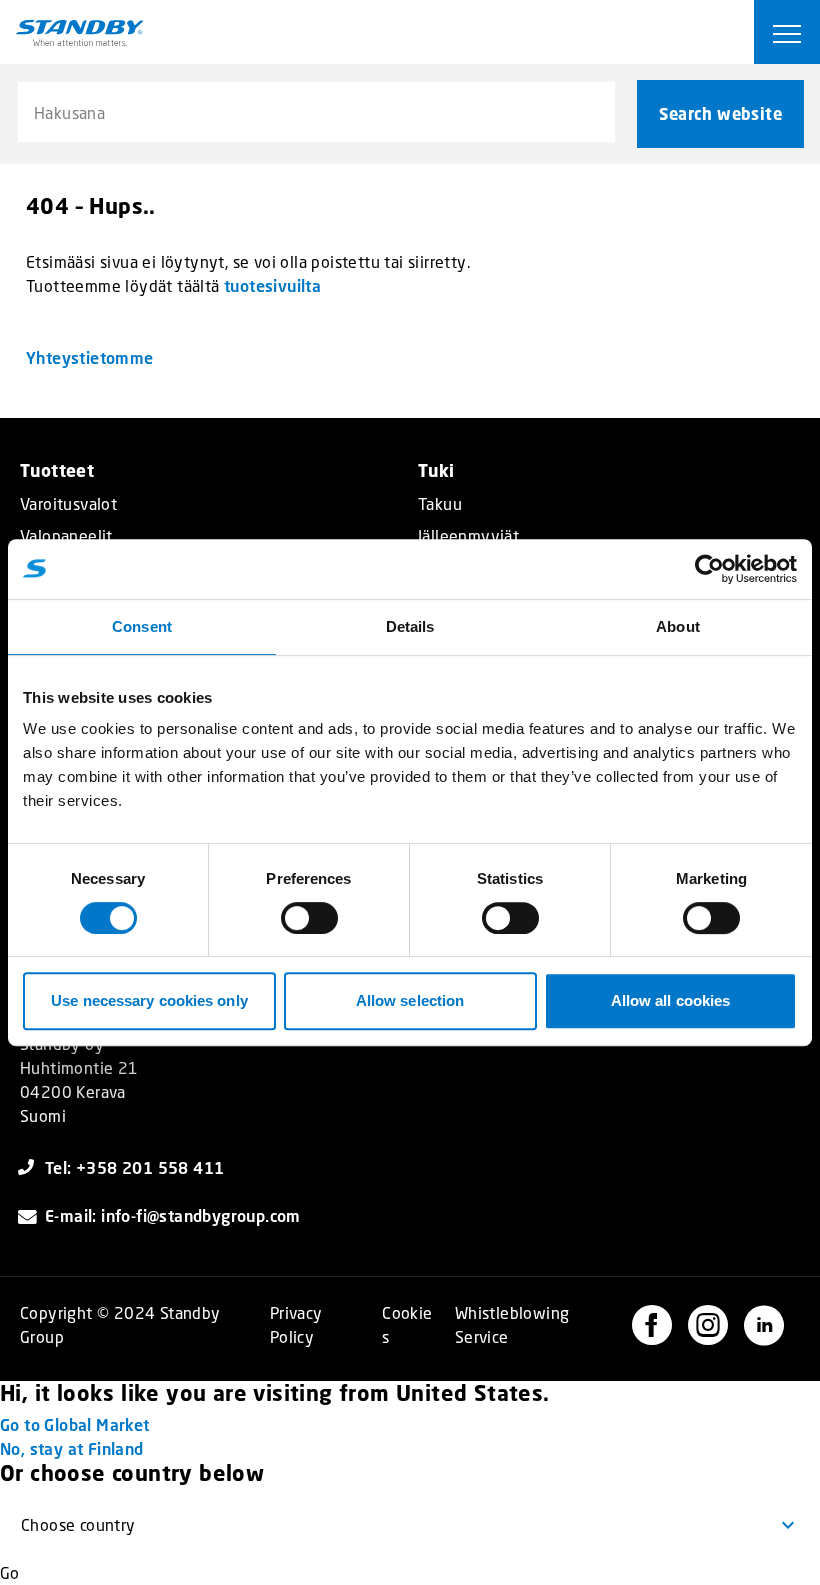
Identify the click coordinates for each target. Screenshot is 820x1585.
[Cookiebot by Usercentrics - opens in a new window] (709, 569)
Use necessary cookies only (149, 1000)
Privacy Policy (296, 1324)
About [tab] (678, 626)
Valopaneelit (66, 536)
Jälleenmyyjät (468, 536)
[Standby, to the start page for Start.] (80, 33)
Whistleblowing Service (512, 1324)
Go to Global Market (75, 1424)
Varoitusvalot (68, 504)
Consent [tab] (142, 626)
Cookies (407, 1324)
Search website (720, 114)
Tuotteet (57, 470)
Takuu (440, 504)
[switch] (309, 918)
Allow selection (410, 1000)
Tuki (436, 470)
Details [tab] (410, 626)
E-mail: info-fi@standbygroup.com (173, 1215)
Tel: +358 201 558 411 (134, 1167)
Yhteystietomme (90, 357)
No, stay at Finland (72, 1448)
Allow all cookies (671, 1000)
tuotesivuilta (272, 285)
